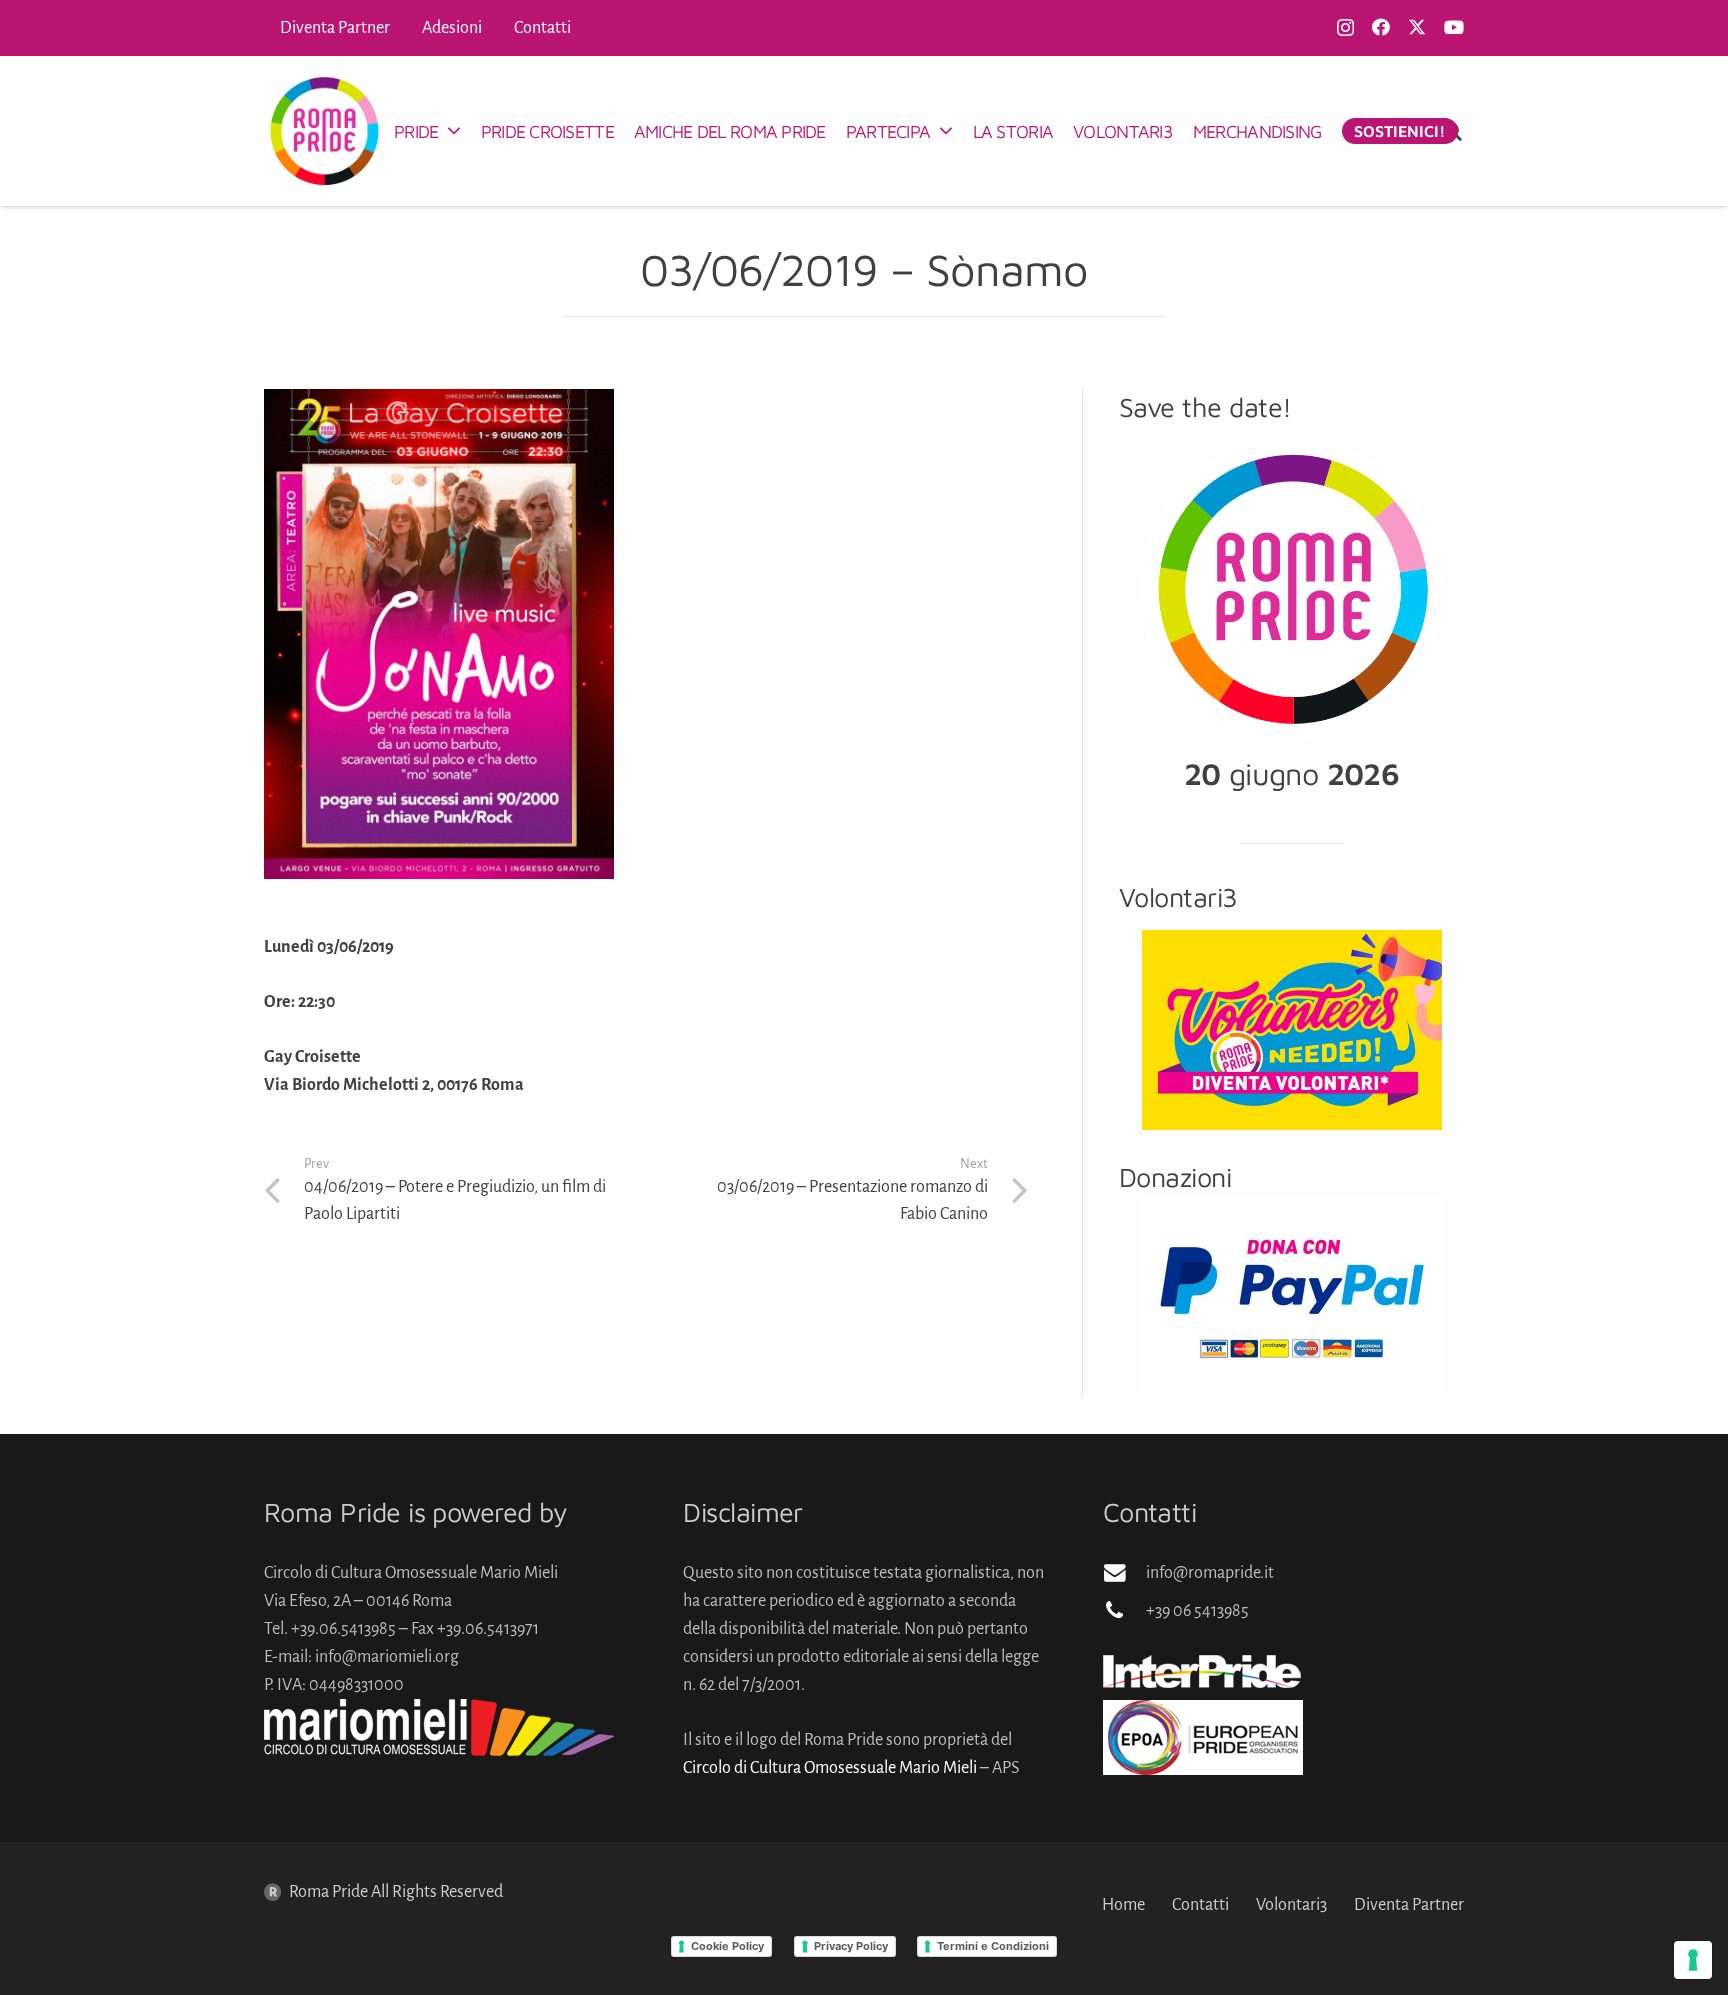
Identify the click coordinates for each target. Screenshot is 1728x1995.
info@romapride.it (1210, 1573)
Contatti (1200, 1905)
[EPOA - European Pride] (1283, 1737)
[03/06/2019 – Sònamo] (439, 403)
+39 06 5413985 (1197, 1611)
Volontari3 (1291, 1905)
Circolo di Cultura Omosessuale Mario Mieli (830, 1768)
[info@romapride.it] (1124, 1573)
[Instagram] (1345, 28)
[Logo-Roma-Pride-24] (324, 131)
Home (1123, 1905)
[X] (1417, 27)
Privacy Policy (851, 1946)
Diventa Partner (1409, 1905)
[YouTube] (1454, 27)
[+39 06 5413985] (1124, 1611)
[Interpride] (1283, 1671)
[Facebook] (1381, 27)
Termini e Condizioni (993, 1946)
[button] (453, 131)
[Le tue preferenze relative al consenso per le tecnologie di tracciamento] (1693, 1960)
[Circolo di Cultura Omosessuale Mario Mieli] (444, 1727)
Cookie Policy (727, 1946)
